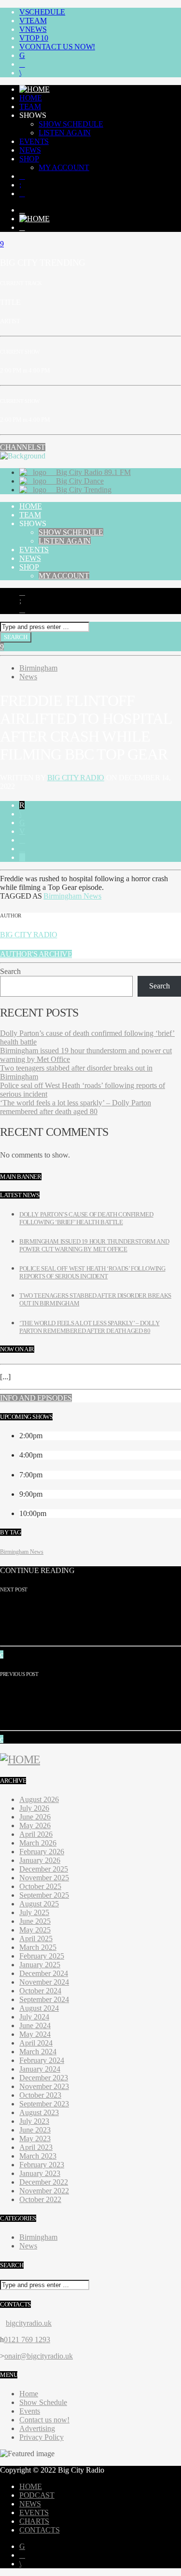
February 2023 (42, 2165)
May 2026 (35, 1825)
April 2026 (36, 1834)
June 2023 (35, 2130)
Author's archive (36, 954)
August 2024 (39, 2008)
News (36, 29)
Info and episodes (36, 1398)
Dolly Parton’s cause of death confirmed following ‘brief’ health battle (86, 1218)
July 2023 (34, 2121)
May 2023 (35, 2139)
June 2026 (35, 1817)
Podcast (37, 2495)
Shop (29, 159)
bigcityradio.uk (29, 2323)
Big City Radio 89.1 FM (92, 472)
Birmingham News (72, 896)
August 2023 (39, 2112)
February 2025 (42, 1956)
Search (10, 971)
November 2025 (44, 1878)
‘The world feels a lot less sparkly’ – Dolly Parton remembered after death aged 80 (76, 1107)
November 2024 (44, 1982)
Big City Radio (76, 778)
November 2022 (44, 2191)
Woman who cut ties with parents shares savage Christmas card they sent (89, 1705)
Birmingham (38, 668)
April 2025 (36, 1939)
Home (31, 98)
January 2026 (40, 1860)
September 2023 (44, 2104)
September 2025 (44, 1895)
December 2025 (44, 1869)
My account (64, 167)
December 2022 (44, 2182)
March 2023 (38, 2156)
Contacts (39, 2530)
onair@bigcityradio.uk (39, 2356)
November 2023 (44, 2086)
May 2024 (35, 2034)
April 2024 (36, 2043)
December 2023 (44, 2078)
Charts (34, 2521)
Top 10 (37, 38)
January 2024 (40, 2069)
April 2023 (36, 2147)
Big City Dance (79, 481)
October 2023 (40, 2095)
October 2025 (40, 1886)
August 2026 (39, 1799)
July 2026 (34, 1808)
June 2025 (35, 1921)
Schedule (45, 12)
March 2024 (38, 2052)
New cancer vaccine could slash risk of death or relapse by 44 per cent (83, 1620)
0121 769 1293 (27, 2340)
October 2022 (40, 2199)
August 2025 (39, 1904)
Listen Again (65, 133)
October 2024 (40, 1991)
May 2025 (35, 1930)
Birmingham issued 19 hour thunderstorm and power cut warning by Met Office (94, 1245)
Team (36, 21)
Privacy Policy (42, 2437)
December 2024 (44, 1973)
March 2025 (38, 1947)
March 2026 (38, 1843)
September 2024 (44, 1999)
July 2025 (34, 1912)
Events (34, 141)
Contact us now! (60, 47)
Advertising (37, 2428)
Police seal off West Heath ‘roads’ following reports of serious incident (92, 1272)
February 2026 (42, 1852)
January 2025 (40, 1965)
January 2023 (40, 2173)
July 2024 (34, 2017)
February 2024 (42, 2060)
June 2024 (35, 2025)
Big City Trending (83, 490)
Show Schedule (71, 124)
